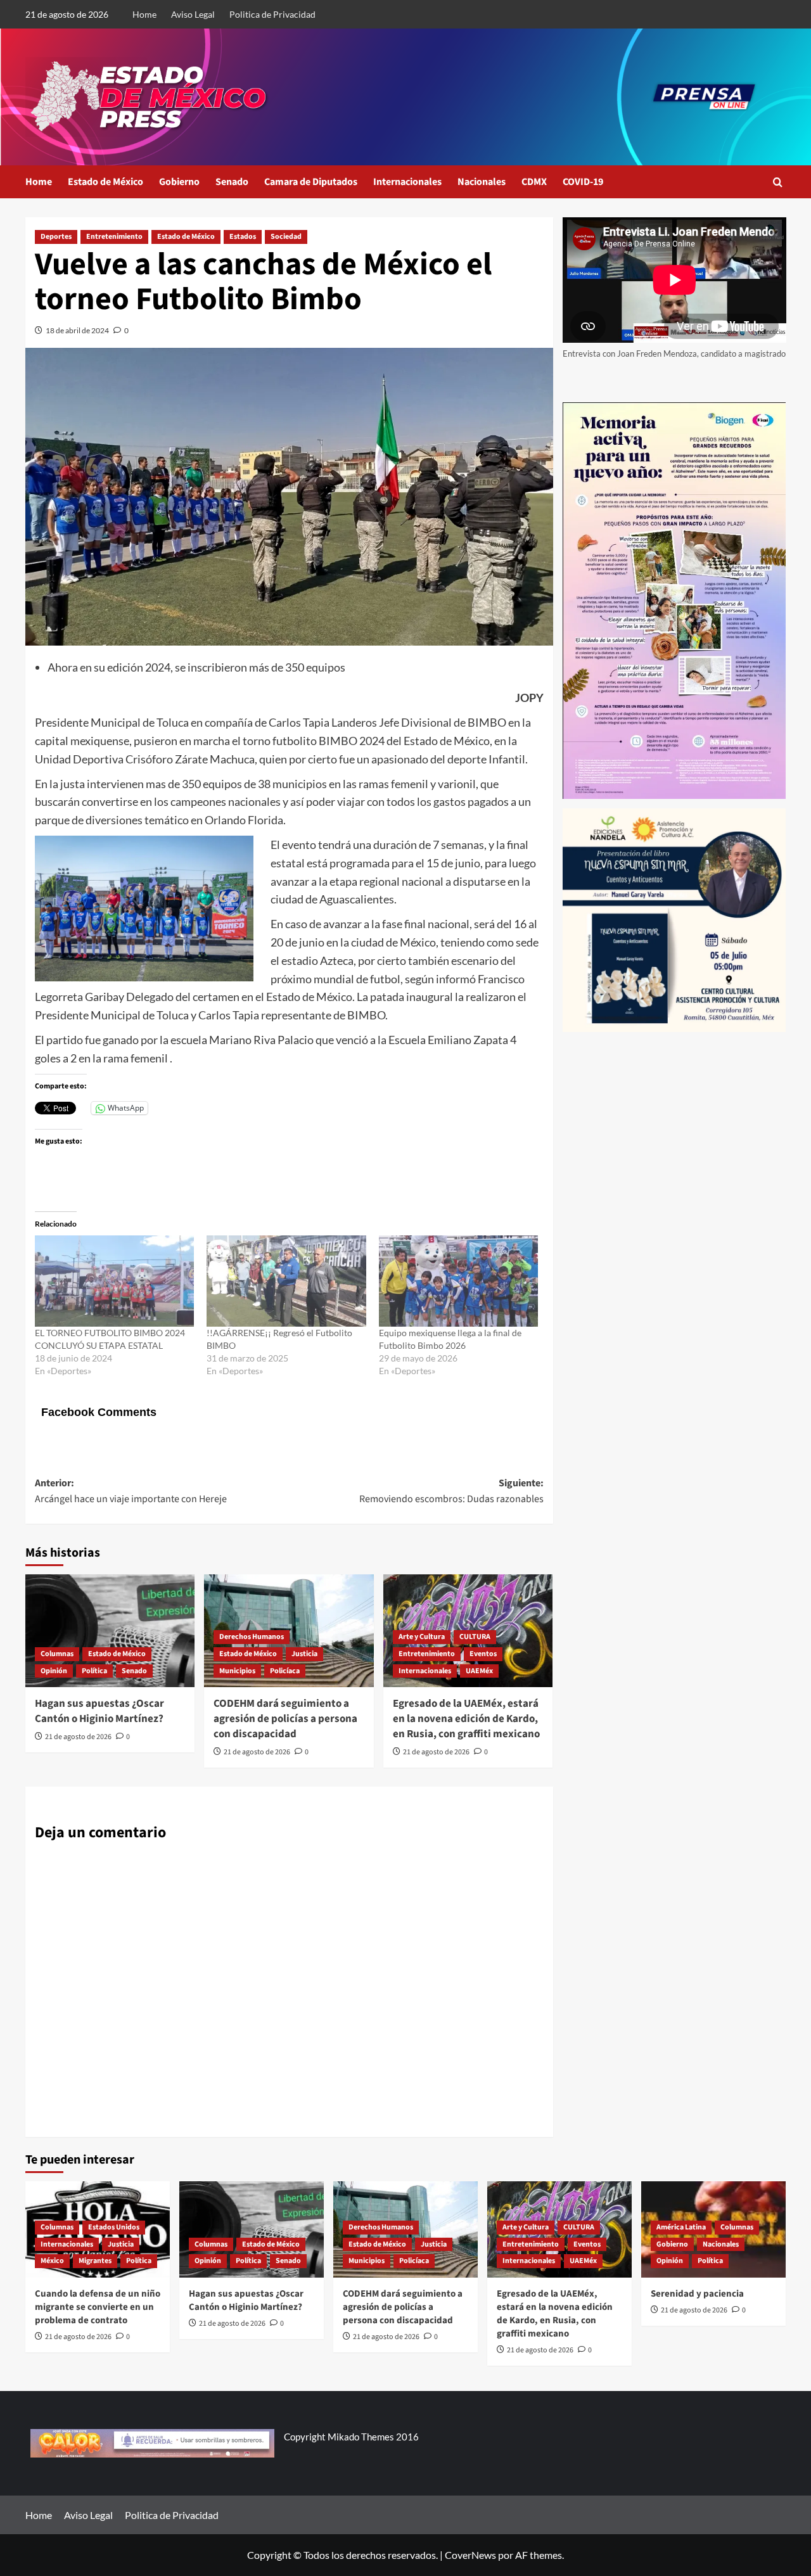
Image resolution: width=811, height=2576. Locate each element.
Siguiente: (451, 1491)
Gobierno (179, 182)
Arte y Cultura (422, 1637)
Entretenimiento (114, 237)
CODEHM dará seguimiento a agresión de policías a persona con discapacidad (285, 1719)
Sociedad (286, 237)
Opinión (54, 1671)
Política (94, 1671)
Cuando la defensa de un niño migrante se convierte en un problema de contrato (98, 2307)
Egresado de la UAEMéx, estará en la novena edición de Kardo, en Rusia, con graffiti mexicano (466, 1719)
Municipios (237, 1671)
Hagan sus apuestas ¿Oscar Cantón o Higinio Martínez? (99, 1711)
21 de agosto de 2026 (78, 1737)
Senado (232, 182)
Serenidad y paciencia (697, 2294)
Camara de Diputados (311, 182)
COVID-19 (583, 182)
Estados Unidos (114, 2227)
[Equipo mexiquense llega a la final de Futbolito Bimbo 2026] (458, 1281)
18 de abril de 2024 (77, 330)
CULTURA (475, 1637)
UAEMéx (479, 1671)
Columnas (57, 1654)
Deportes (56, 237)
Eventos (483, 1654)
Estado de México (105, 182)
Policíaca (285, 1671)
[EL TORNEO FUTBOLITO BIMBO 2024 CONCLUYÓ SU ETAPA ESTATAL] (114, 1281)
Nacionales (482, 182)
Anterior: (131, 1491)
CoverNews (470, 2555)
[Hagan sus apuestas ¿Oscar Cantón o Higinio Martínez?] (110, 1631)
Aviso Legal (193, 14)
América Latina (681, 2227)
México (52, 2261)
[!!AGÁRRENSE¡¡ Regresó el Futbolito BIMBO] (286, 1281)
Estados (243, 237)
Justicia (304, 1654)
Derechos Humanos (252, 1637)
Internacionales (407, 182)
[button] (778, 182)
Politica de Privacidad (272, 14)
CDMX (534, 182)
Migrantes (95, 2261)
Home (144, 14)
